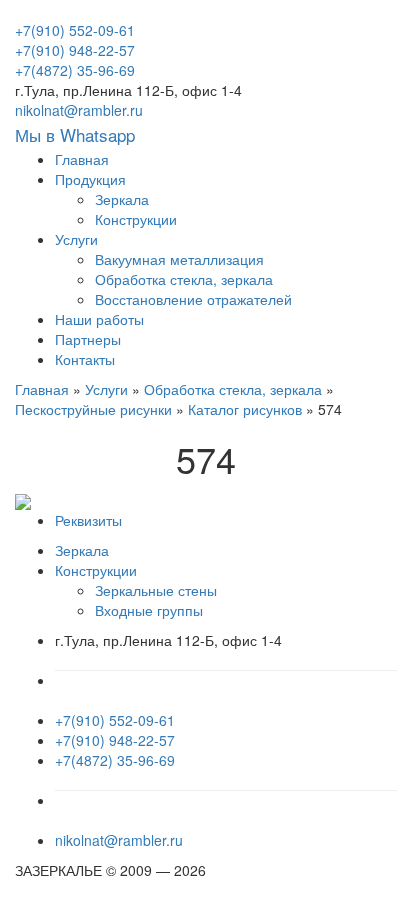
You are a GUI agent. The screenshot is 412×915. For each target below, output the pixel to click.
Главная (82, 159)
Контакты (85, 359)
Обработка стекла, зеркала (184, 279)
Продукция (90, 179)
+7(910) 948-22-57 (75, 50)
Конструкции (136, 219)
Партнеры (88, 339)
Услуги (76, 239)
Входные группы (149, 610)
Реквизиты (88, 520)
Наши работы (99, 319)
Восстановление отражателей (193, 299)
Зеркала (122, 199)
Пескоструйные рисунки (93, 409)
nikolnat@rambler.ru (79, 110)
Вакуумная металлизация (179, 259)
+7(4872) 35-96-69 (75, 70)
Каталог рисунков (245, 409)
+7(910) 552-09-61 (75, 30)
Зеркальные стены (156, 590)
